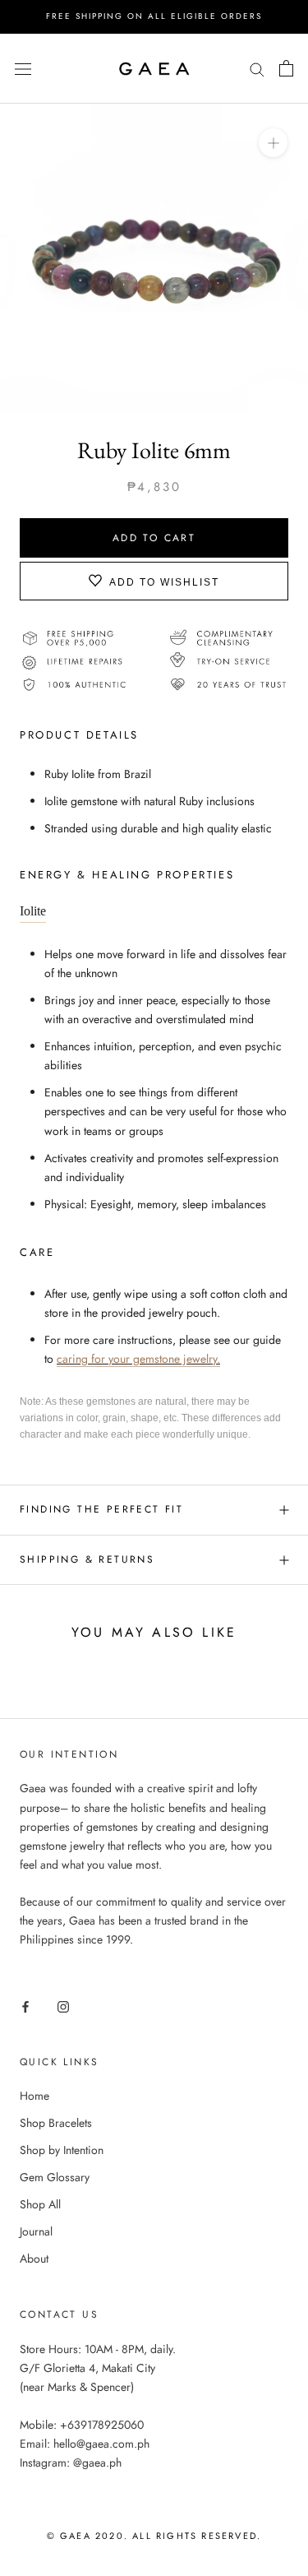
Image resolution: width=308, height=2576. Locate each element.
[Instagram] (63, 2006)
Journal (36, 2231)
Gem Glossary (55, 2177)
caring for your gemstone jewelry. (138, 1359)
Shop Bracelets (56, 2123)
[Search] (257, 68)
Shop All (40, 2204)
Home (34, 2096)
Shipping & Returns (87, 1559)
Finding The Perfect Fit (101, 1509)
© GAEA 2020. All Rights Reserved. (154, 2536)
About (34, 2259)
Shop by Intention (62, 2150)
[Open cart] (286, 68)
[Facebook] (25, 2006)
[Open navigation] (23, 68)
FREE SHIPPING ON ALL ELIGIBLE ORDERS (154, 16)
